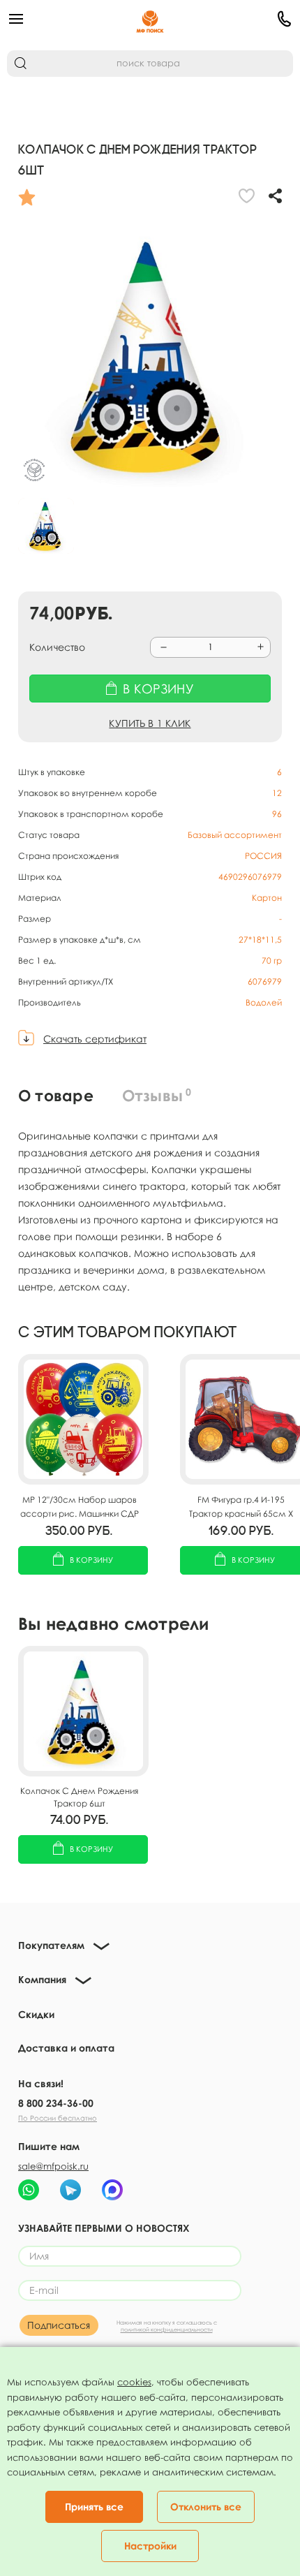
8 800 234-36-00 (56, 2103)
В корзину (91, 1560)
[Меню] (55, 19)
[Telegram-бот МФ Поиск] (70, 2190)
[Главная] (150, 19)
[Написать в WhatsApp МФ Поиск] (29, 2190)
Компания (42, 1979)
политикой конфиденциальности (167, 2330)
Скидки (36, 2014)
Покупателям (51, 1945)
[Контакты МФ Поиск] (245, 19)
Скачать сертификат (95, 1039)
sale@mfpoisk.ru (53, 2166)
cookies (134, 2382)
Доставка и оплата (66, 2048)
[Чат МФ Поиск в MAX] (112, 2190)
